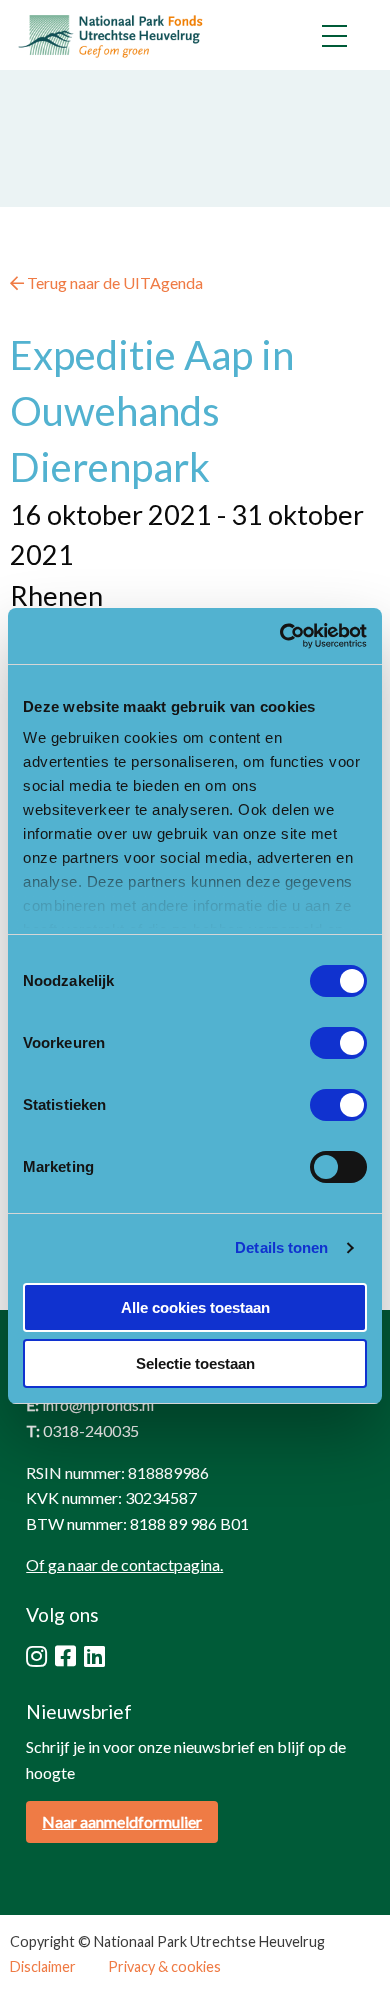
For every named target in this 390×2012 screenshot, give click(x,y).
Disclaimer (43, 1967)
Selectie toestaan (195, 1363)
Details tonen (281, 1247)
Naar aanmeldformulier (122, 1821)
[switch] (338, 1043)
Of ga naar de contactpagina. (124, 1564)
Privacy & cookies (164, 1967)
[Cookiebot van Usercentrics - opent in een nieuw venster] (280, 636)
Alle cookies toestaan (195, 1307)
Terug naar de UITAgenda (113, 282)
